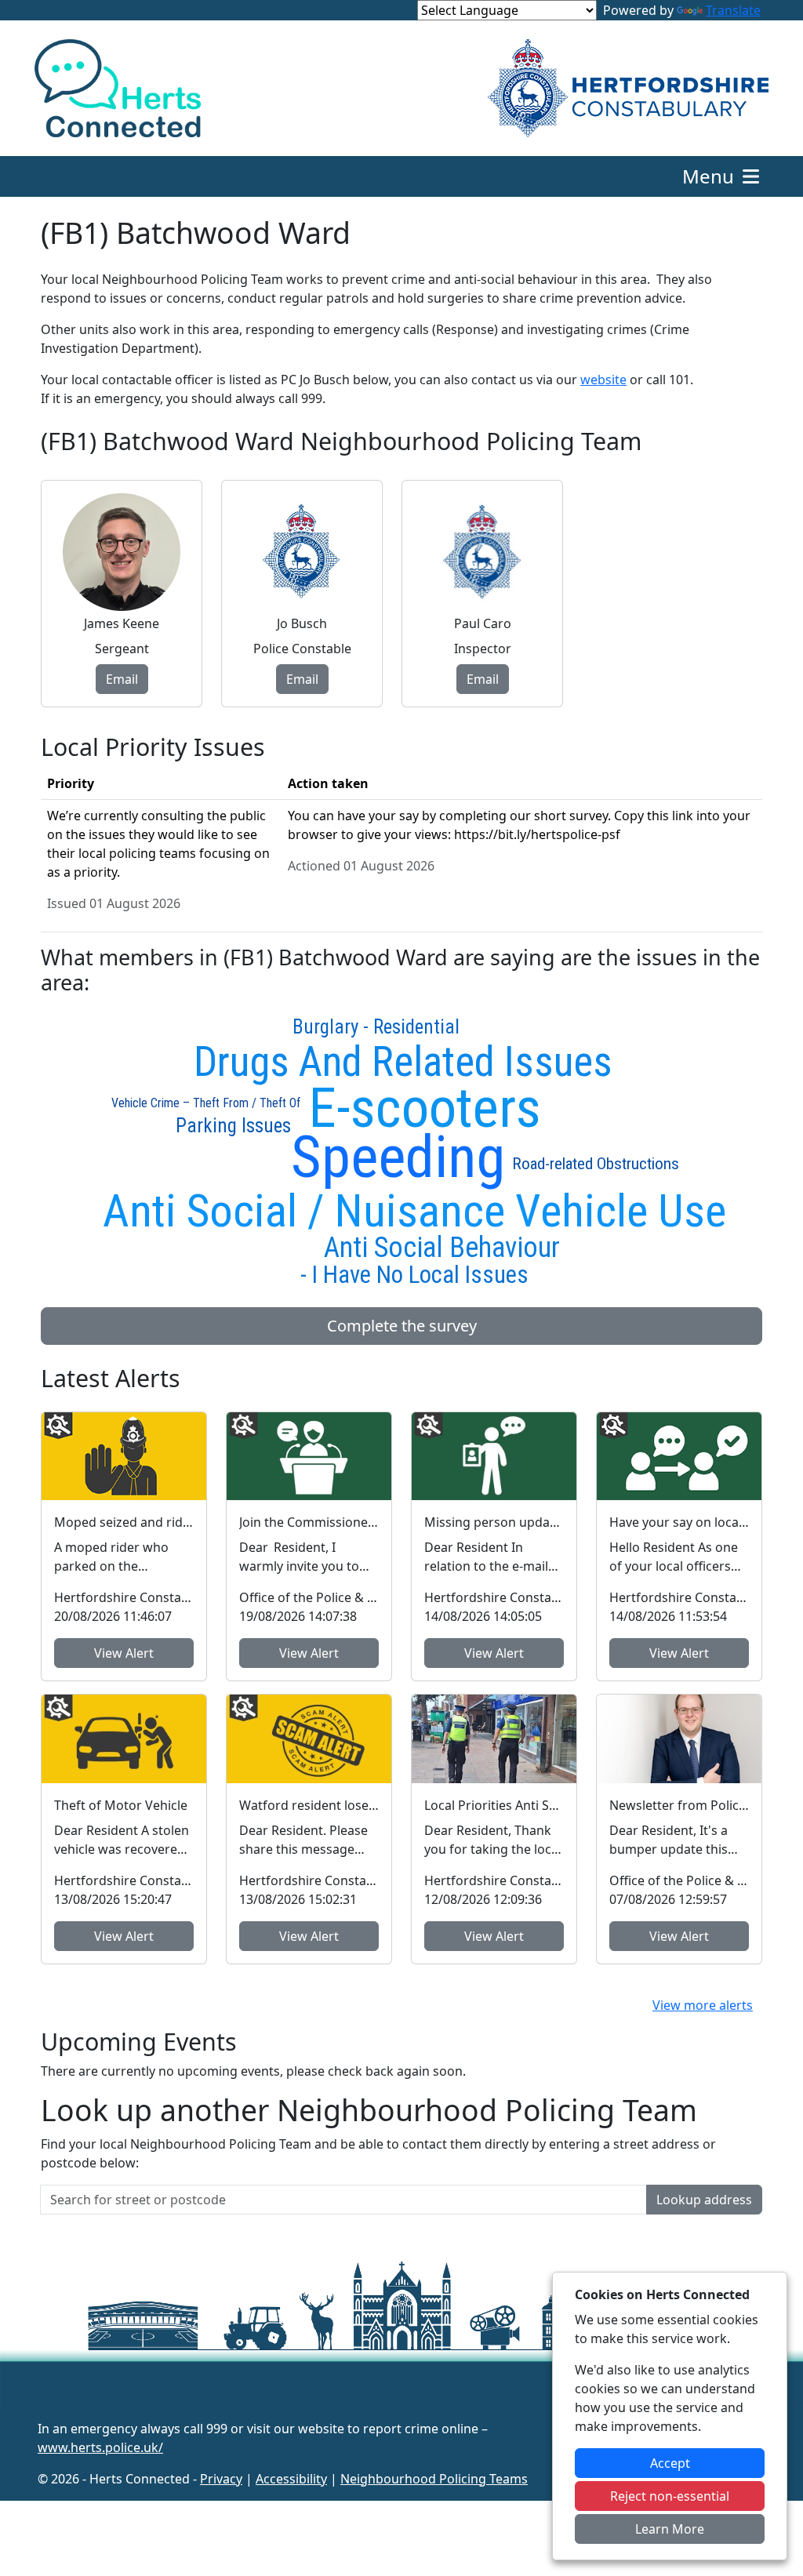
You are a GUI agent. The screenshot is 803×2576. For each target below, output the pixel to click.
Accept (670, 2463)
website (603, 380)
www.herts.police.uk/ (100, 2447)
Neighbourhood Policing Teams (434, 2479)
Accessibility (291, 2479)
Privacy (221, 2479)
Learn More (670, 2529)
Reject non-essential (670, 2496)
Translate (733, 10)
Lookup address (704, 2200)
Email (122, 679)
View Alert (124, 1653)
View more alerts (703, 2005)
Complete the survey (402, 1326)
